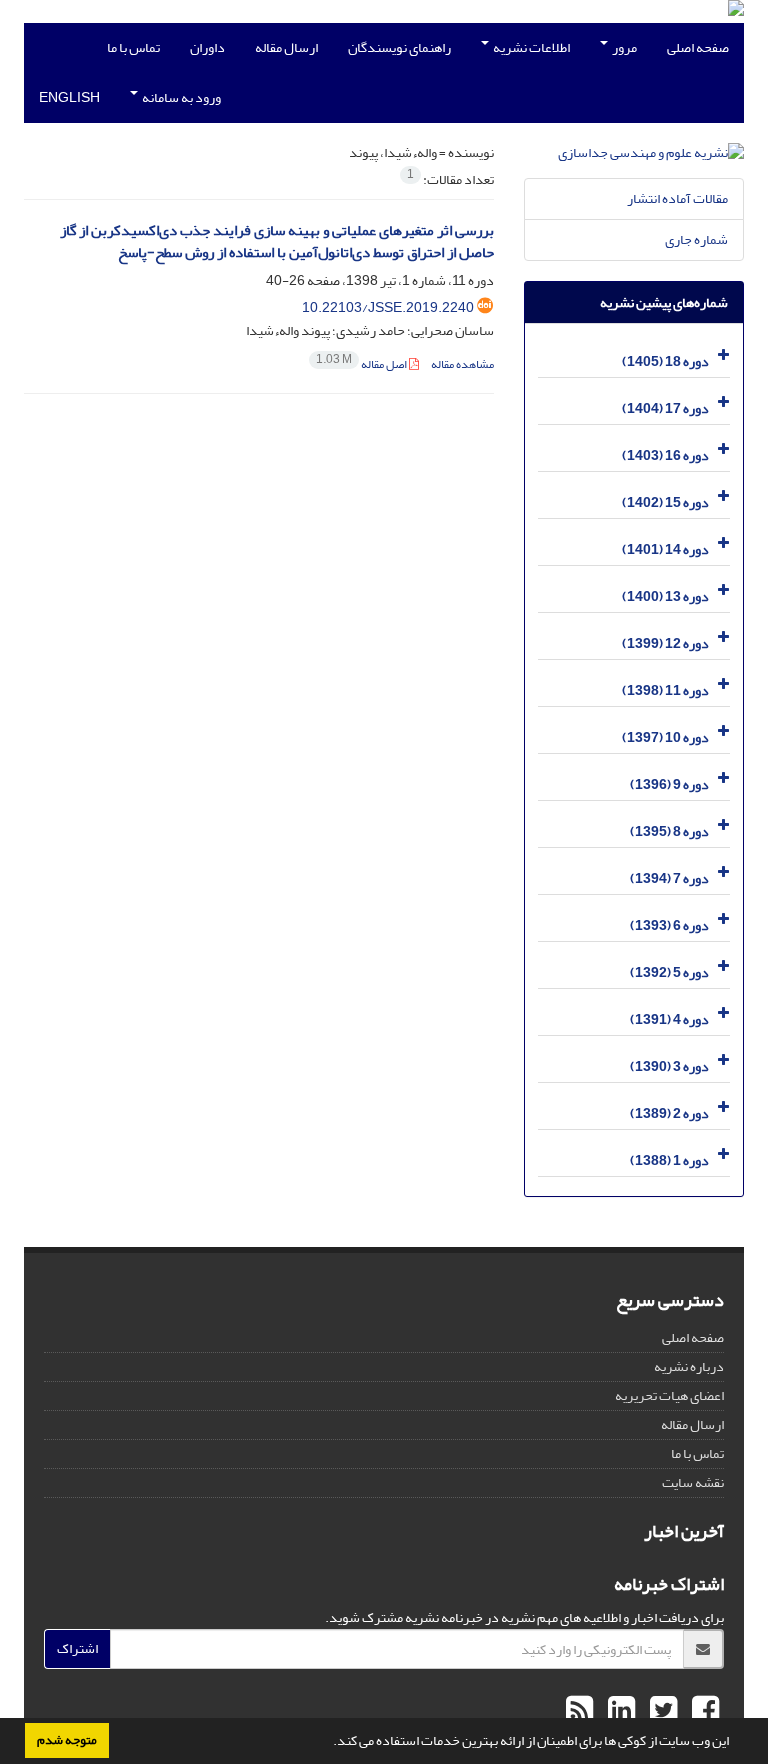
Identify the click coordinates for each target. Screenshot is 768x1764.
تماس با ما (133, 47)
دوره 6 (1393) (669, 925)
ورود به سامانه (180, 97)
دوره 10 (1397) (665, 737)
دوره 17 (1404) (665, 408)
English (69, 97)
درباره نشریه (689, 1366)
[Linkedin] (619, 1711)
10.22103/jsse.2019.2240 (388, 307)
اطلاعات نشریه (530, 47)
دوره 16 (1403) (665, 455)
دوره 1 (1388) (669, 1160)
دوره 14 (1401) (665, 549)
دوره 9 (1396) (669, 784)
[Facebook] (703, 1711)
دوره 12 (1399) (665, 643)
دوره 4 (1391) (669, 1019)
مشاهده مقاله (462, 364)
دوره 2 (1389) (669, 1113)
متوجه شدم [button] (67, 1740)
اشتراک (77, 1648)
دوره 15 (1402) (665, 502)
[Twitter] (661, 1711)
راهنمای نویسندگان (399, 47)
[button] (328, 1743)
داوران (207, 47)
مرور (623, 47)
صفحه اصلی (698, 47)
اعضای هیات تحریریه (669, 1395)
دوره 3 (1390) (669, 1066)
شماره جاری (696, 239)
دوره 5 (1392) (669, 972)
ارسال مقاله (286, 47)
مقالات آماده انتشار (677, 198)
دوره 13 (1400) (665, 596)
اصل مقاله (362, 364)
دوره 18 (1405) (665, 361)
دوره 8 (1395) (669, 831)
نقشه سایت (693, 1482)
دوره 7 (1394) (669, 878)
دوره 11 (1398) (665, 690)
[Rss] (579, 1711)
